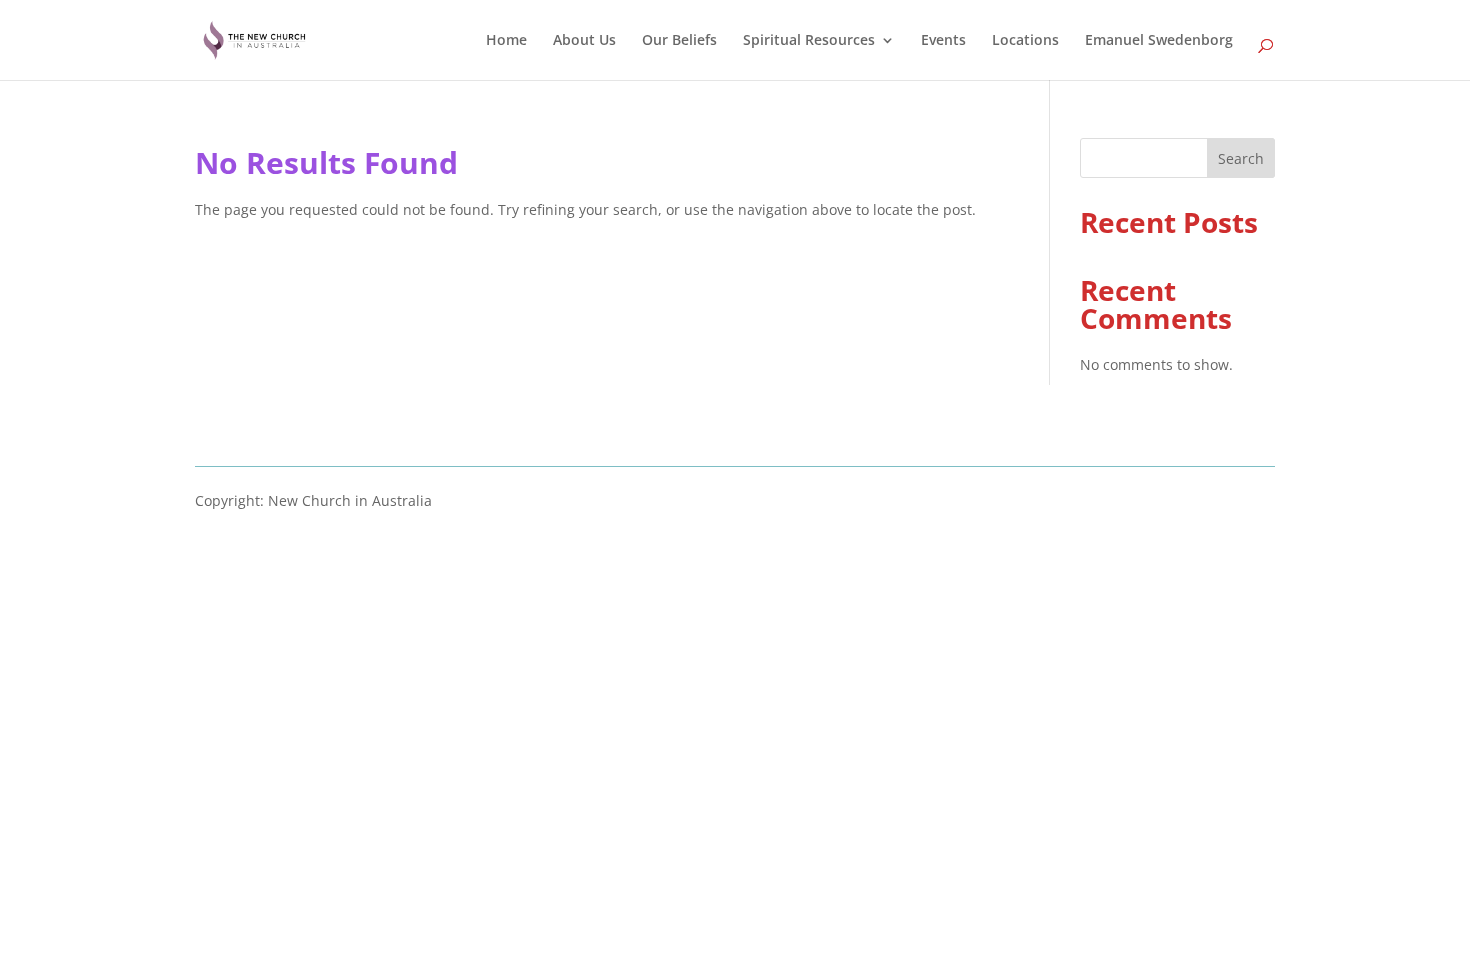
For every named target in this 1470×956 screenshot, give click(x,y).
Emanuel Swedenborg (1159, 41)
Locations (1025, 41)
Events (943, 41)
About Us (584, 41)
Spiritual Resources (809, 41)
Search (1241, 158)
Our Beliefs (679, 41)
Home (506, 41)
